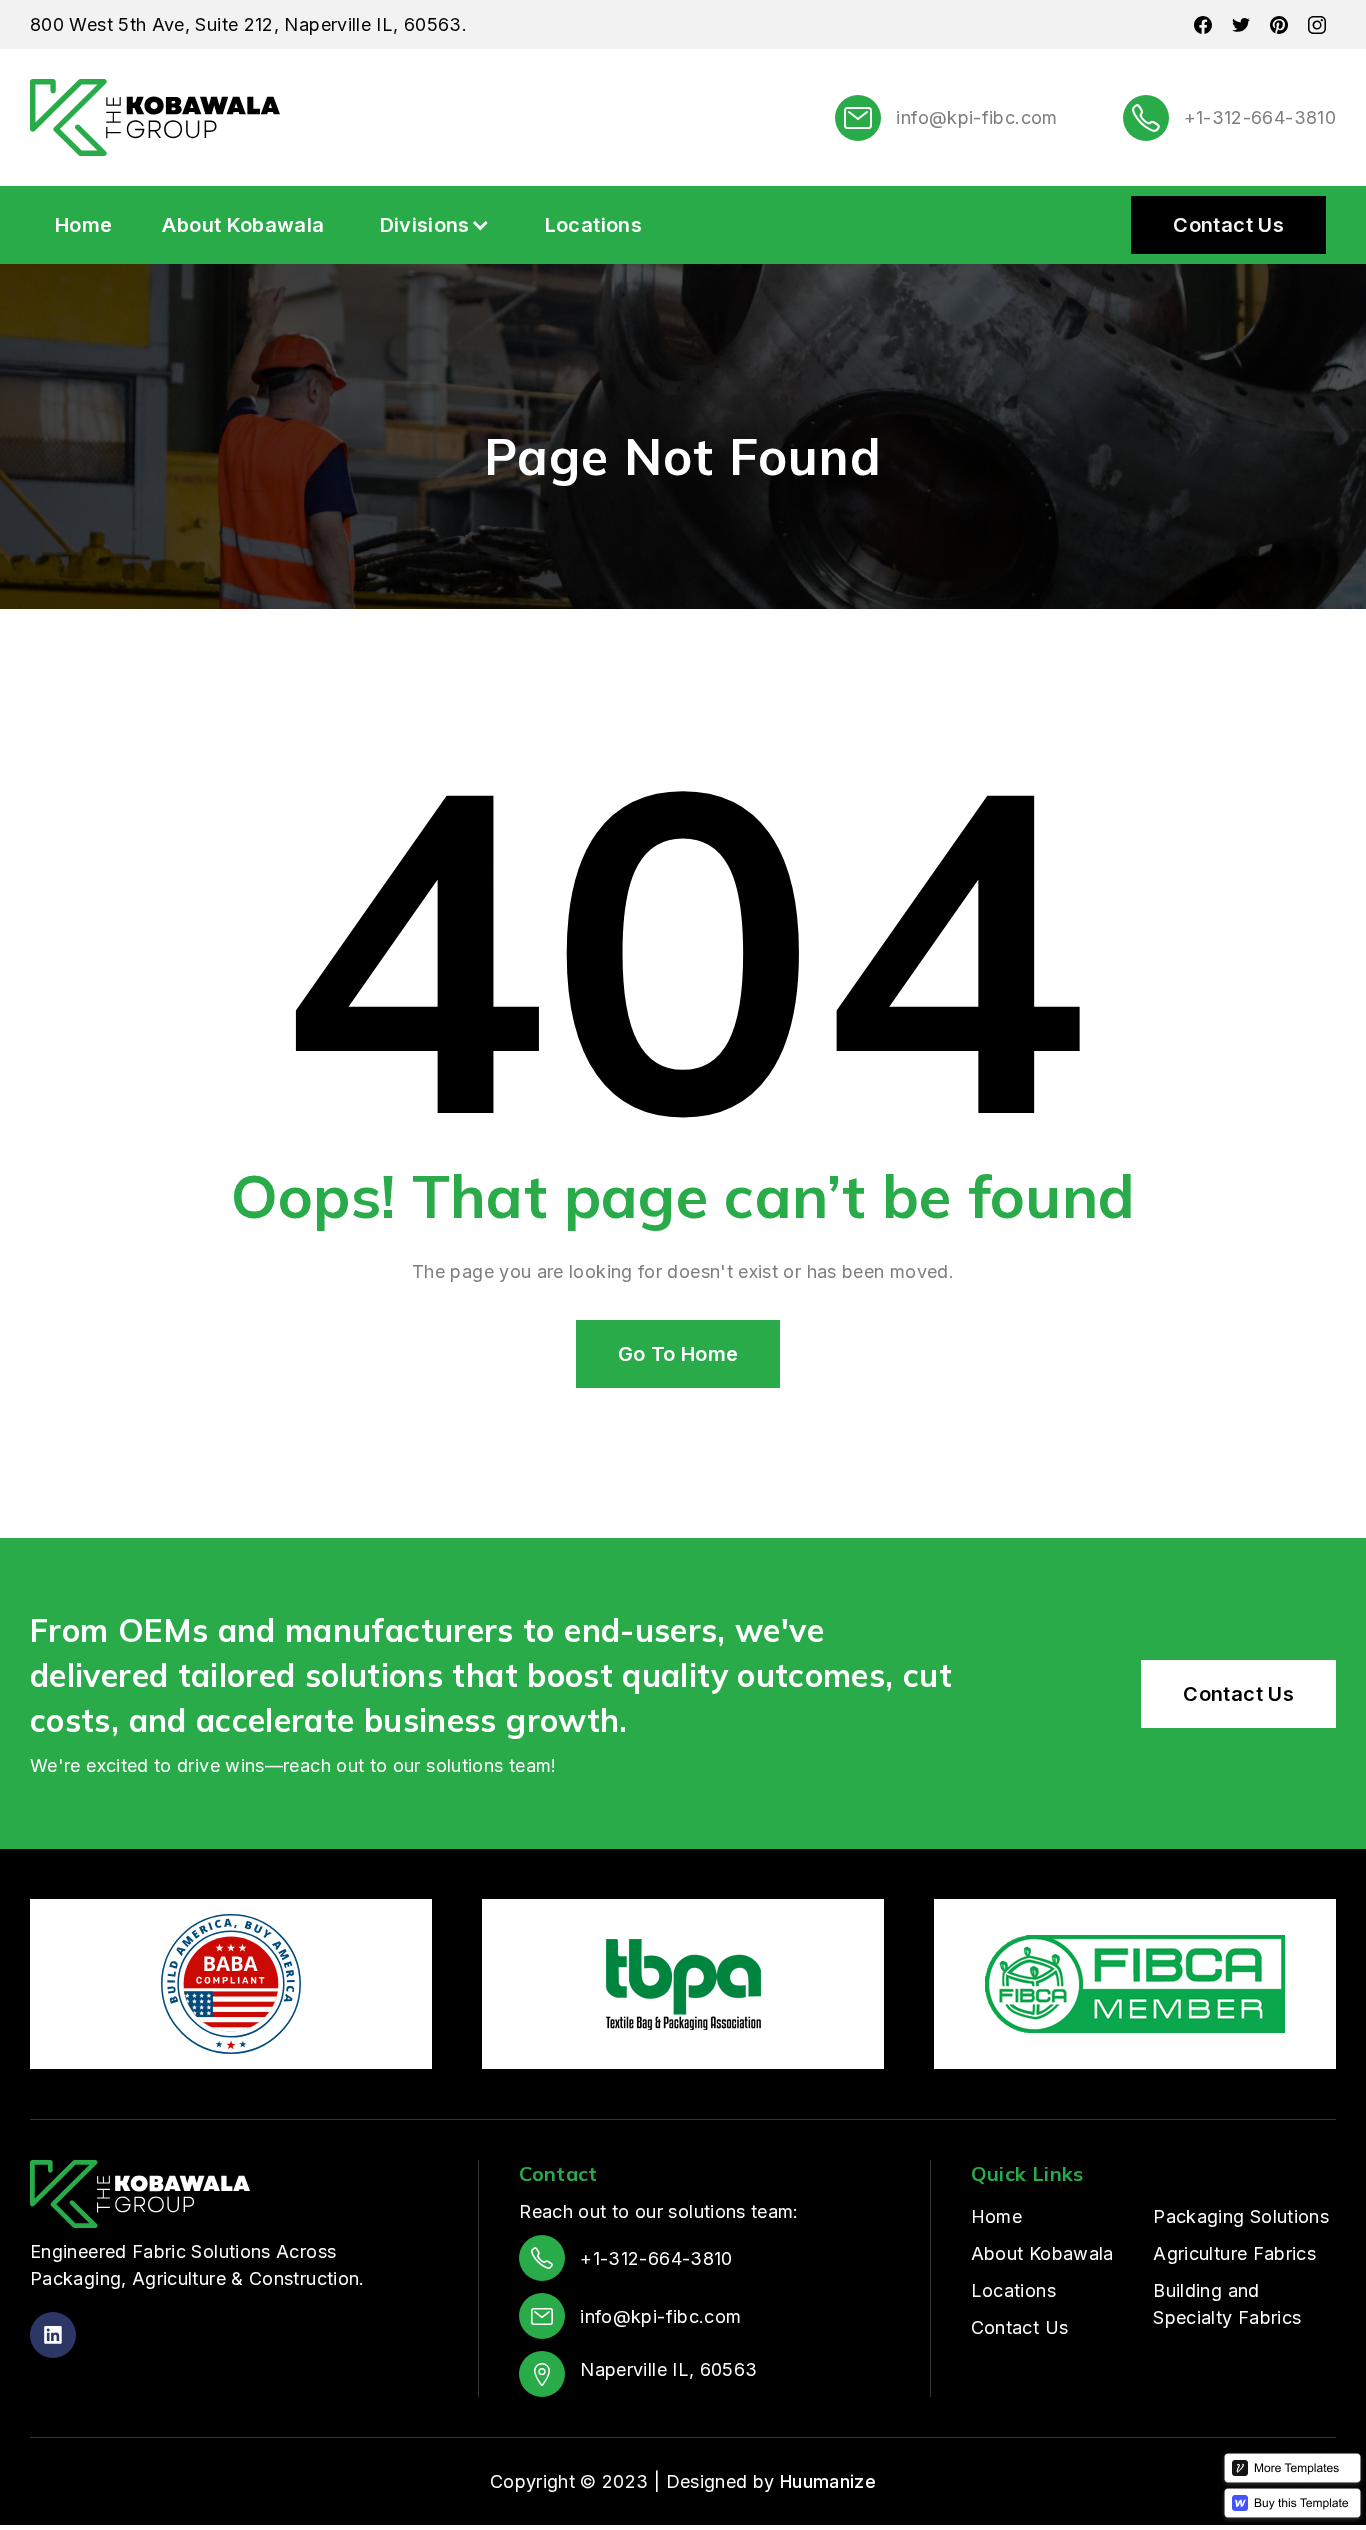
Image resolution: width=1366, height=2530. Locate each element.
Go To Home (678, 1354)
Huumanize (828, 2481)
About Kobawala (243, 225)
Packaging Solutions (1241, 2216)
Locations (593, 225)
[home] (155, 117)
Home (83, 225)
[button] (435, 225)
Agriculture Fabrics (1234, 2253)
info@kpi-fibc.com (976, 117)
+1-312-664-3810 (1260, 117)
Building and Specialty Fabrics (1227, 2304)
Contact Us (1228, 225)
